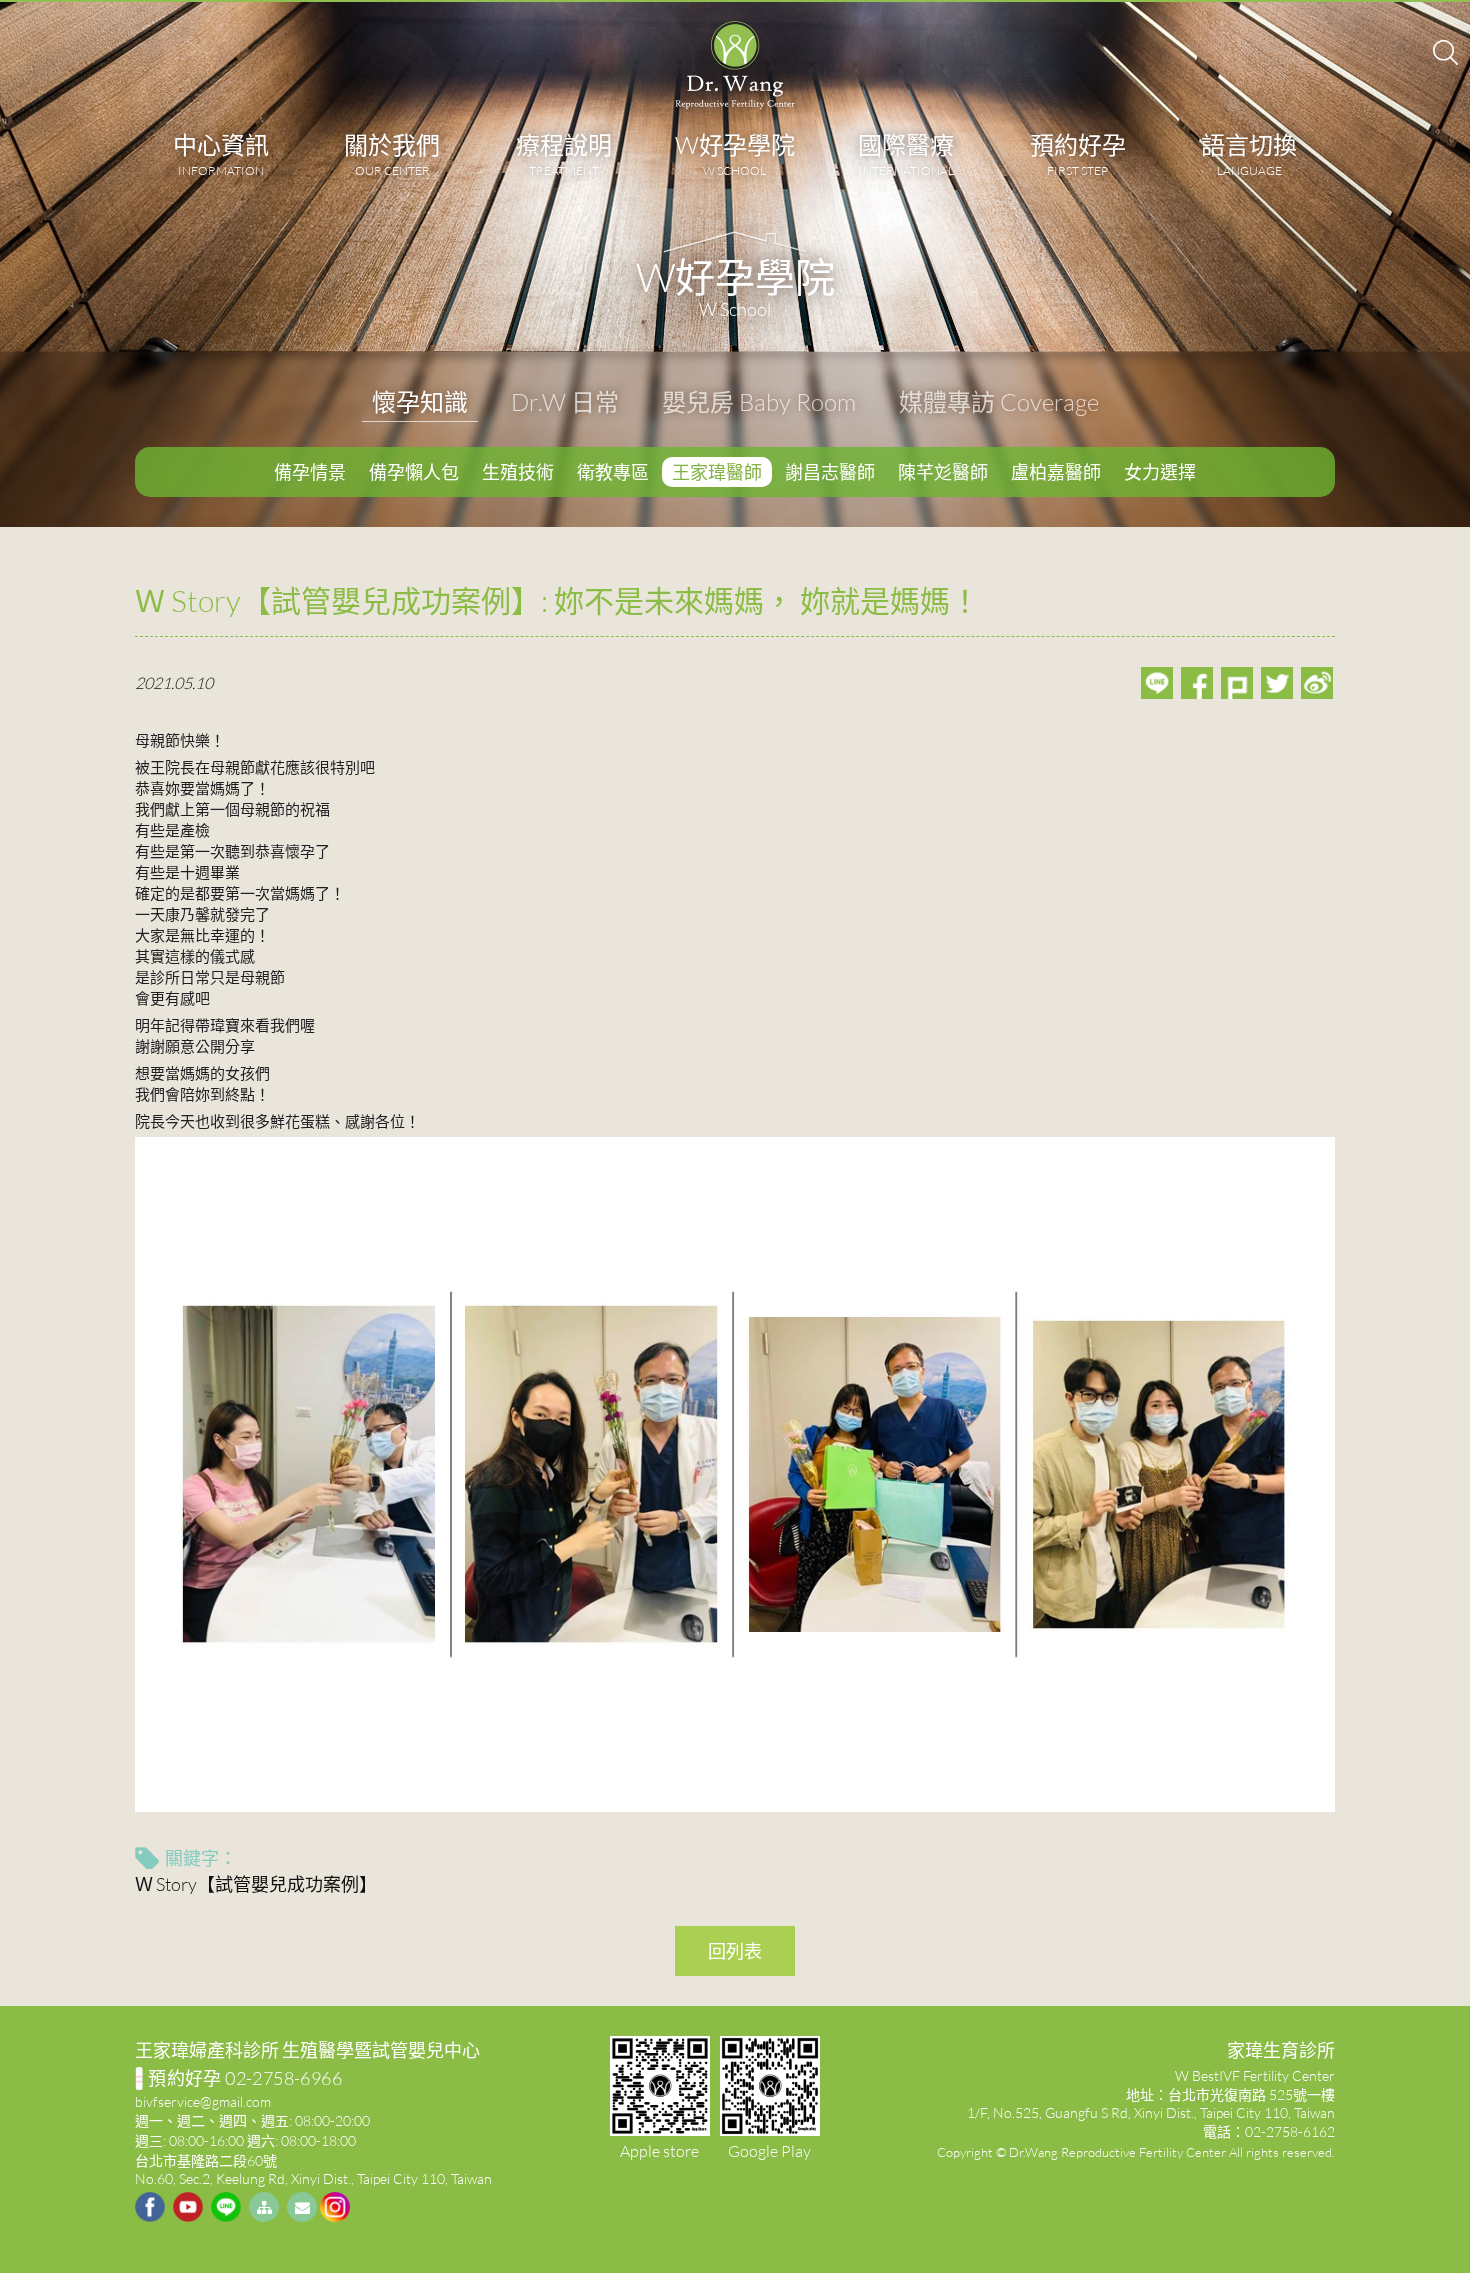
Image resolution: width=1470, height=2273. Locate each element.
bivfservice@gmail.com (203, 2101)
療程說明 (564, 154)
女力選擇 (1160, 472)
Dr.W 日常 (565, 401)
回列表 (735, 1951)
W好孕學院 (735, 154)
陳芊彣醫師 (943, 472)
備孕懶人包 (414, 472)
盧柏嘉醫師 (1056, 472)
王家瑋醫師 (717, 472)
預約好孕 (1078, 154)
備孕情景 (310, 472)
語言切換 (1249, 154)
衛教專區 (613, 472)
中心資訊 (221, 154)
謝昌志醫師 (830, 472)
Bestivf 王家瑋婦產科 (735, 65)
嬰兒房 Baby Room (759, 401)
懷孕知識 (420, 401)
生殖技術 (518, 472)
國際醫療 (906, 154)
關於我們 (392, 154)
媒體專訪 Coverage (999, 401)
